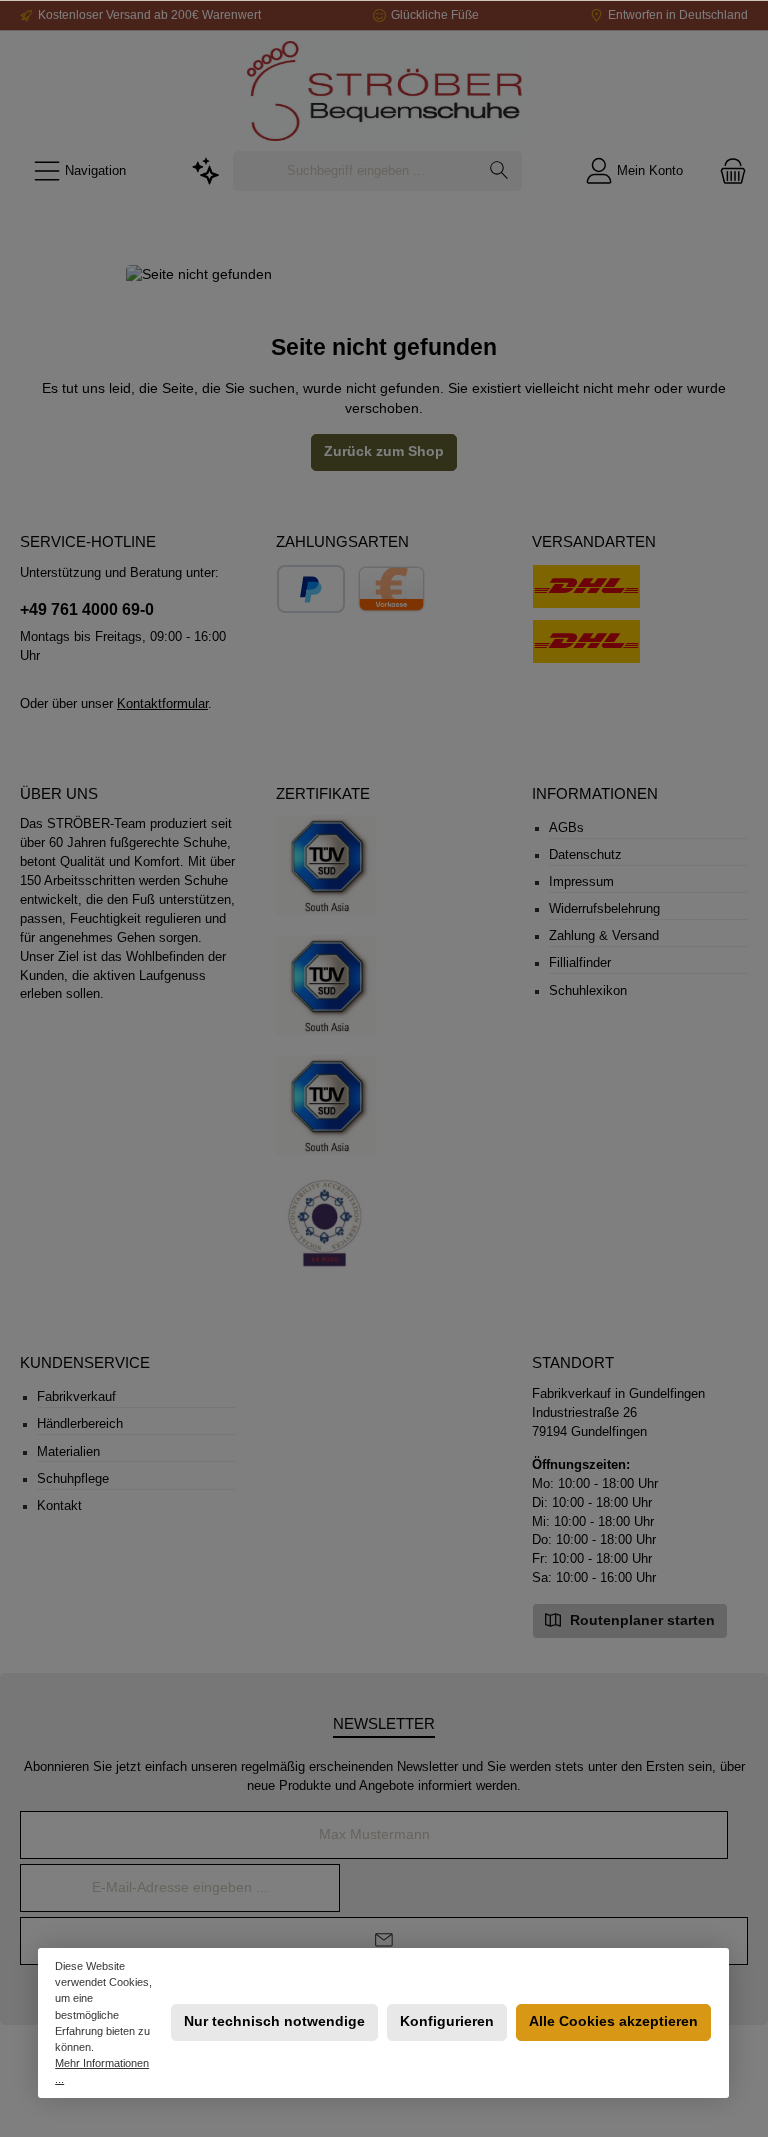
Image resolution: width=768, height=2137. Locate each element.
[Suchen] (499, 171)
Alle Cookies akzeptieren (613, 2021)
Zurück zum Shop (384, 451)
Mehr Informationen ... (103, 2071)
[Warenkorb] (727, 171)
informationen (595, 793)
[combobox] (355, 171)
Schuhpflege (73, 1479)
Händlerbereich (80, 1424)
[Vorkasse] (391, 589)
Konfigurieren (447, 2021)
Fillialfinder (580, 963)
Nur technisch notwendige (274, 2021)
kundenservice (85, 1362)
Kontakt (59, 1506)
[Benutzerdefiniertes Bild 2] (326, 985)
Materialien (68, 1452)
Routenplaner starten (640, 1620)
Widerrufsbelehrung (604, 909)
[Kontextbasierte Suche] (206, 171)
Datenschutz (585, 855)
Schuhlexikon (588, 991)
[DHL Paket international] (586, 586)
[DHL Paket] (586, 641)
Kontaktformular (162, 704)
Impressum (581, 882)
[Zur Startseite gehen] (384, 91)
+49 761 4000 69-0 (87, 609)
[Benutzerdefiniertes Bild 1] (326, 865)
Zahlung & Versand (604, 936)
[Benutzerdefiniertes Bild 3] (326, 1105)
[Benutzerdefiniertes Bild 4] (326, 1226)
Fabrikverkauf (76, 1397)
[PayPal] (311, 589)
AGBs (566, 828)
